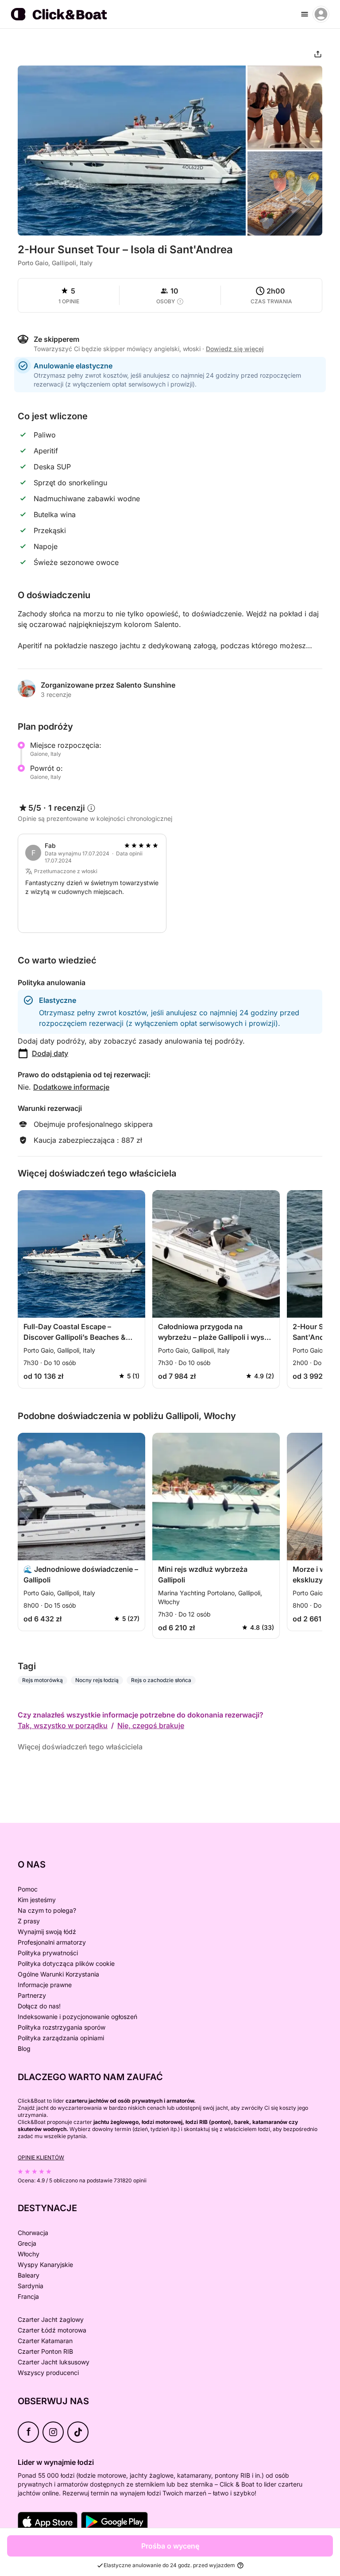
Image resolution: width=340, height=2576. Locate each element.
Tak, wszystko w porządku (63, 1725)
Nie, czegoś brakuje (151, 1725)
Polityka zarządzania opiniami (61, 2038)
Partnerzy (32, 1995)
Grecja (27, 2243)
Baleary (29, 2275)
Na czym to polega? (47, 1910)
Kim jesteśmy (37, 1900)
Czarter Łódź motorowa (52, 2330)
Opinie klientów (41, 2157)
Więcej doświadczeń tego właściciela (80, 1747)
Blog (24, 2048)
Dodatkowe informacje (71, 1087)
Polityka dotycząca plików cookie (66, 1963)
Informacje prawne (45, 1985)
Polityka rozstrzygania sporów (62, 2027)
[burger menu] (305, 14)
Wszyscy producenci (48, 2373)
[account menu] (321, 14)
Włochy (29, 2254)
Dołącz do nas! (39, 2006)
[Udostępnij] (318, 54)
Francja (28, 2296)
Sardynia (31, 2286)
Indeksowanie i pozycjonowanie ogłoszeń (77, 2017)
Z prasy (29, 1921)
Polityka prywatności (48, 1953)
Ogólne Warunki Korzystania (58, 1974)
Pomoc (28, 1889)
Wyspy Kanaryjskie (45, 2265)
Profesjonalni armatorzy (52, 1942)
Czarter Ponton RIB (45, 2351)
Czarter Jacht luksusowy (54, 2362)
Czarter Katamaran (45, 2341)
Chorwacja (33, 2233)
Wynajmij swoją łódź (47, 1932)
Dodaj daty (50, 1053)
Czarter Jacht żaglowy (51, 2319)
